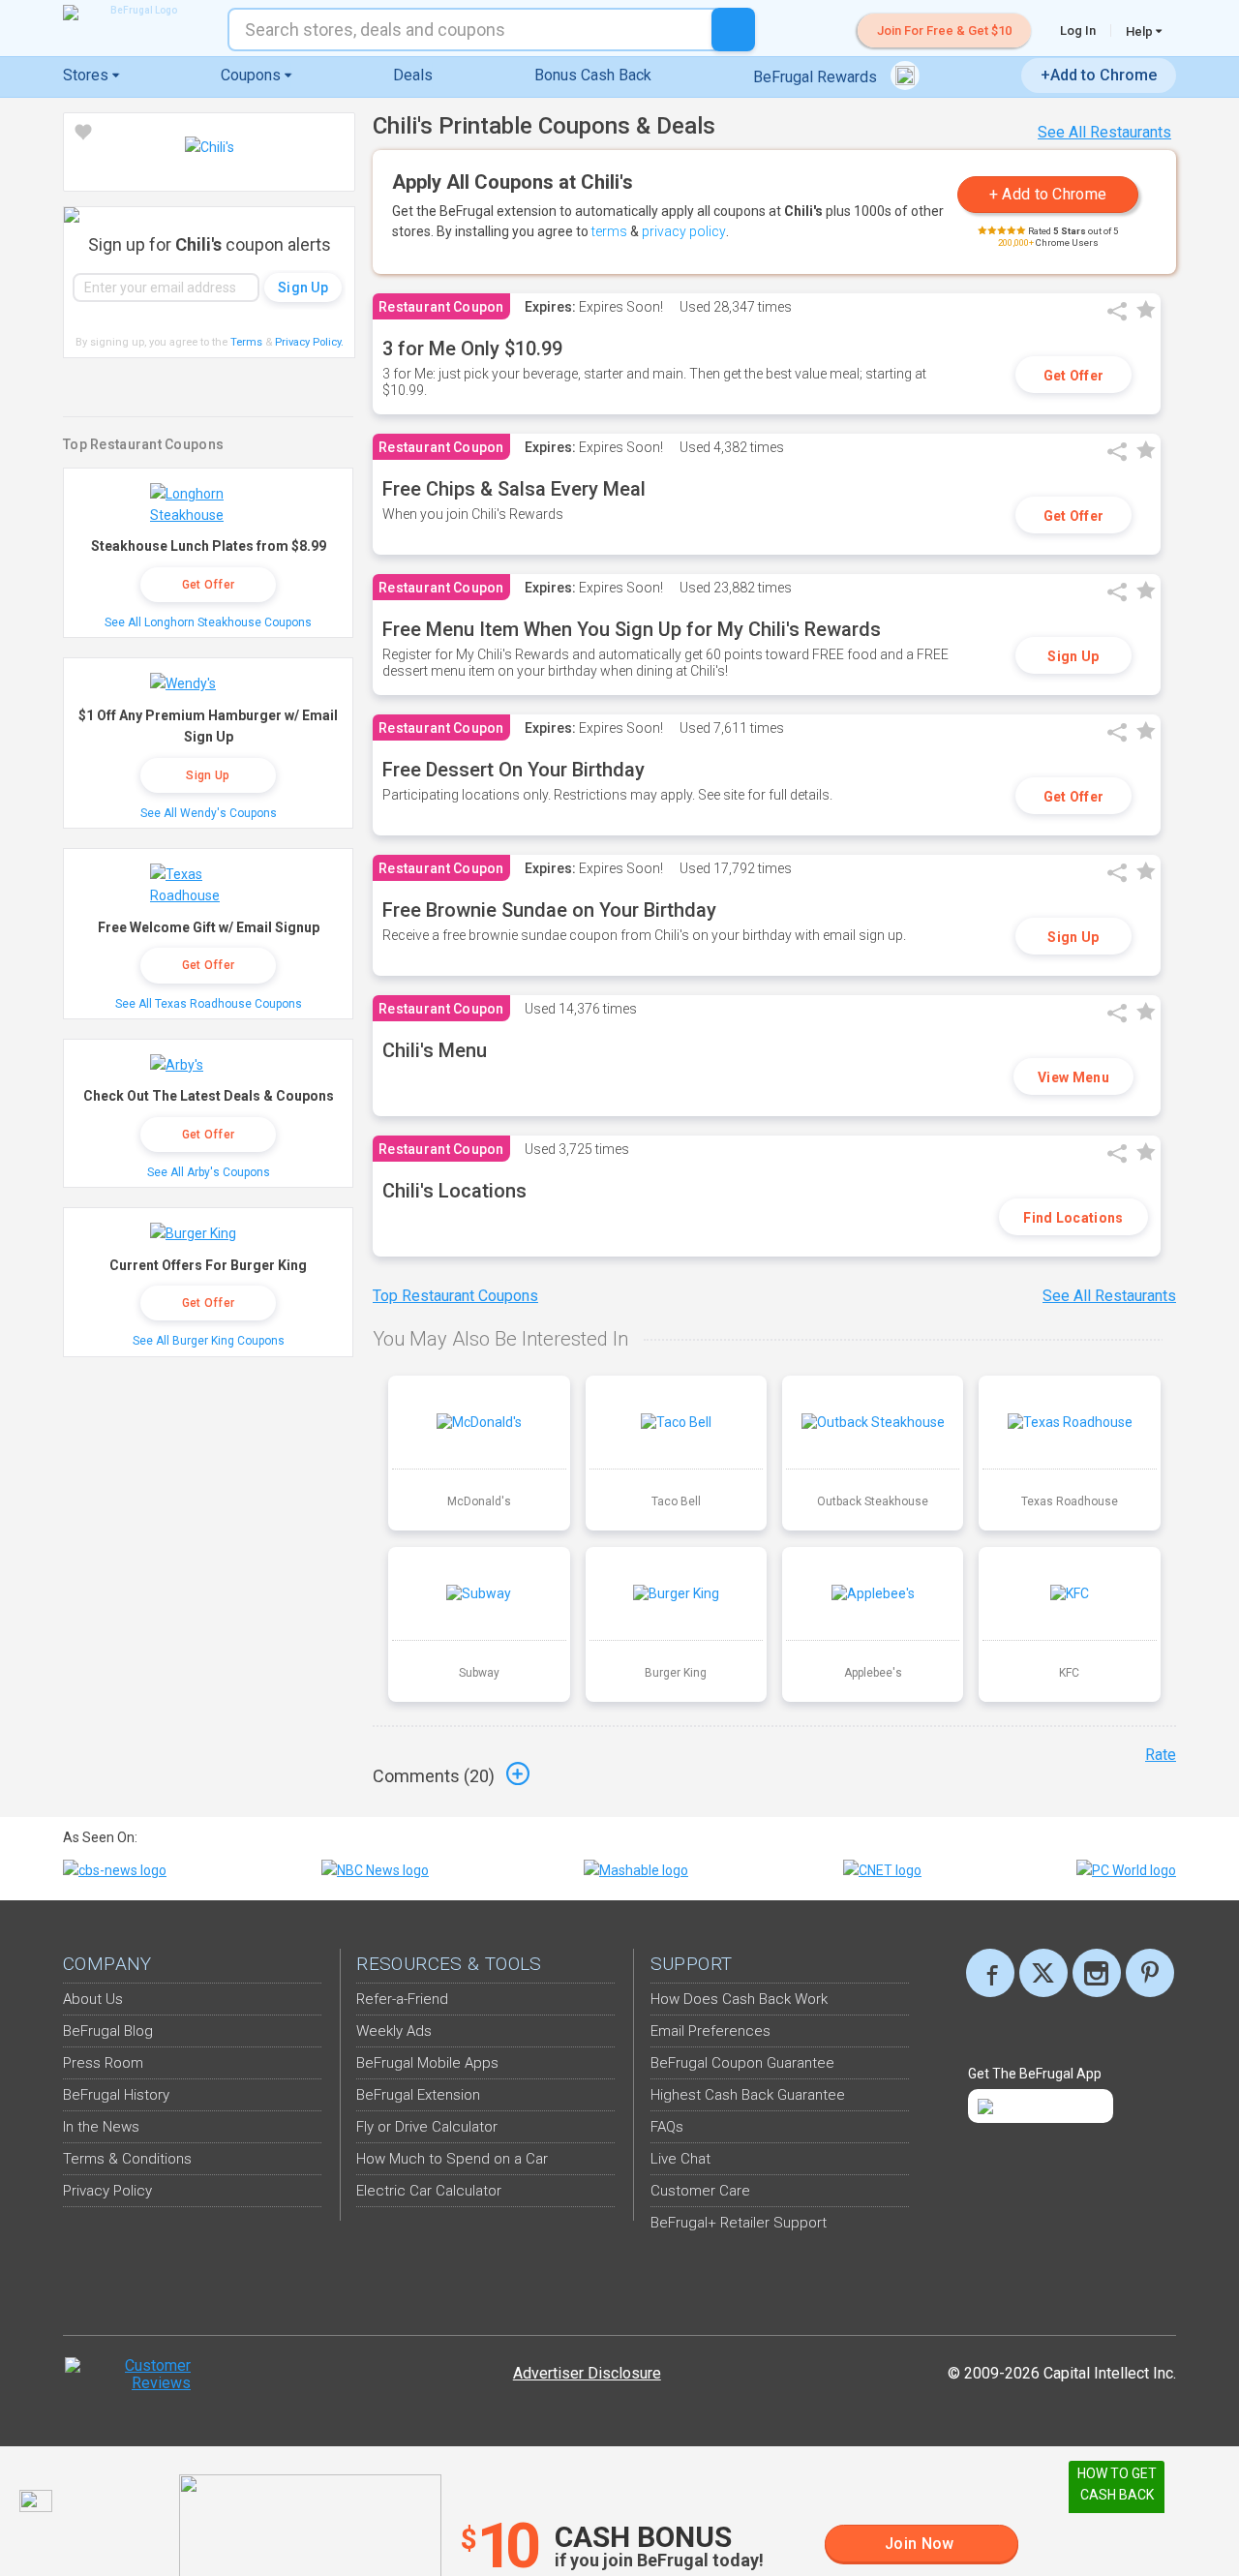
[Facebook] (990, 1973)
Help (1141, 31)
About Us (93, 1999)
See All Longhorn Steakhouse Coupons (208, 622)
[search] (733, 30)
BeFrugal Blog (108, 2031)
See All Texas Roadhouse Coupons (209, 1004)
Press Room (103, 2063)
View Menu (1073, 1077)
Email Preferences (710, 2031)
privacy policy (684, 231)
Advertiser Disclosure (587, 2373)
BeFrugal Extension (418, 2095)
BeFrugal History (116, 2095)
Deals (413, 75)
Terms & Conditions (127, 2159)
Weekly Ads (394, 2031)
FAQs (667, 2127)
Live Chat (680, 2159)
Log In (1078, 30)
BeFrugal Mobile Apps (427, 2063)
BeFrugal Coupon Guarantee (742, 2063)
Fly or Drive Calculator (427, 2127)
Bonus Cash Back (593, 75)
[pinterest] (1150, 1973)
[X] (1043, 1973)
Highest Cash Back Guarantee (748, 2095)
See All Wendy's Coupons (209, 813)
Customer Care (700, 2191)
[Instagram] (1097, 1973)
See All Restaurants (1104, 132)
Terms (246, 342)
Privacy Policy (309, 342)
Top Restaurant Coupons (455, 1296)
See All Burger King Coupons (209, 1341)
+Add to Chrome (1099, 75)
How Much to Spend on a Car (452, 2159)
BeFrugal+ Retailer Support (739, 2223)
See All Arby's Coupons (209, 1172)
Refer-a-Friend (402, 1999)
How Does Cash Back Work (739, 1999)
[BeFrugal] (136, 13)
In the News (101, 2127)
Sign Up (1073, 656)
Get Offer (1074, 376)
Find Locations (1073, 1218)
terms (609, 231)
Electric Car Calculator (429, 2191)
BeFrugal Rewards (817, 77)
